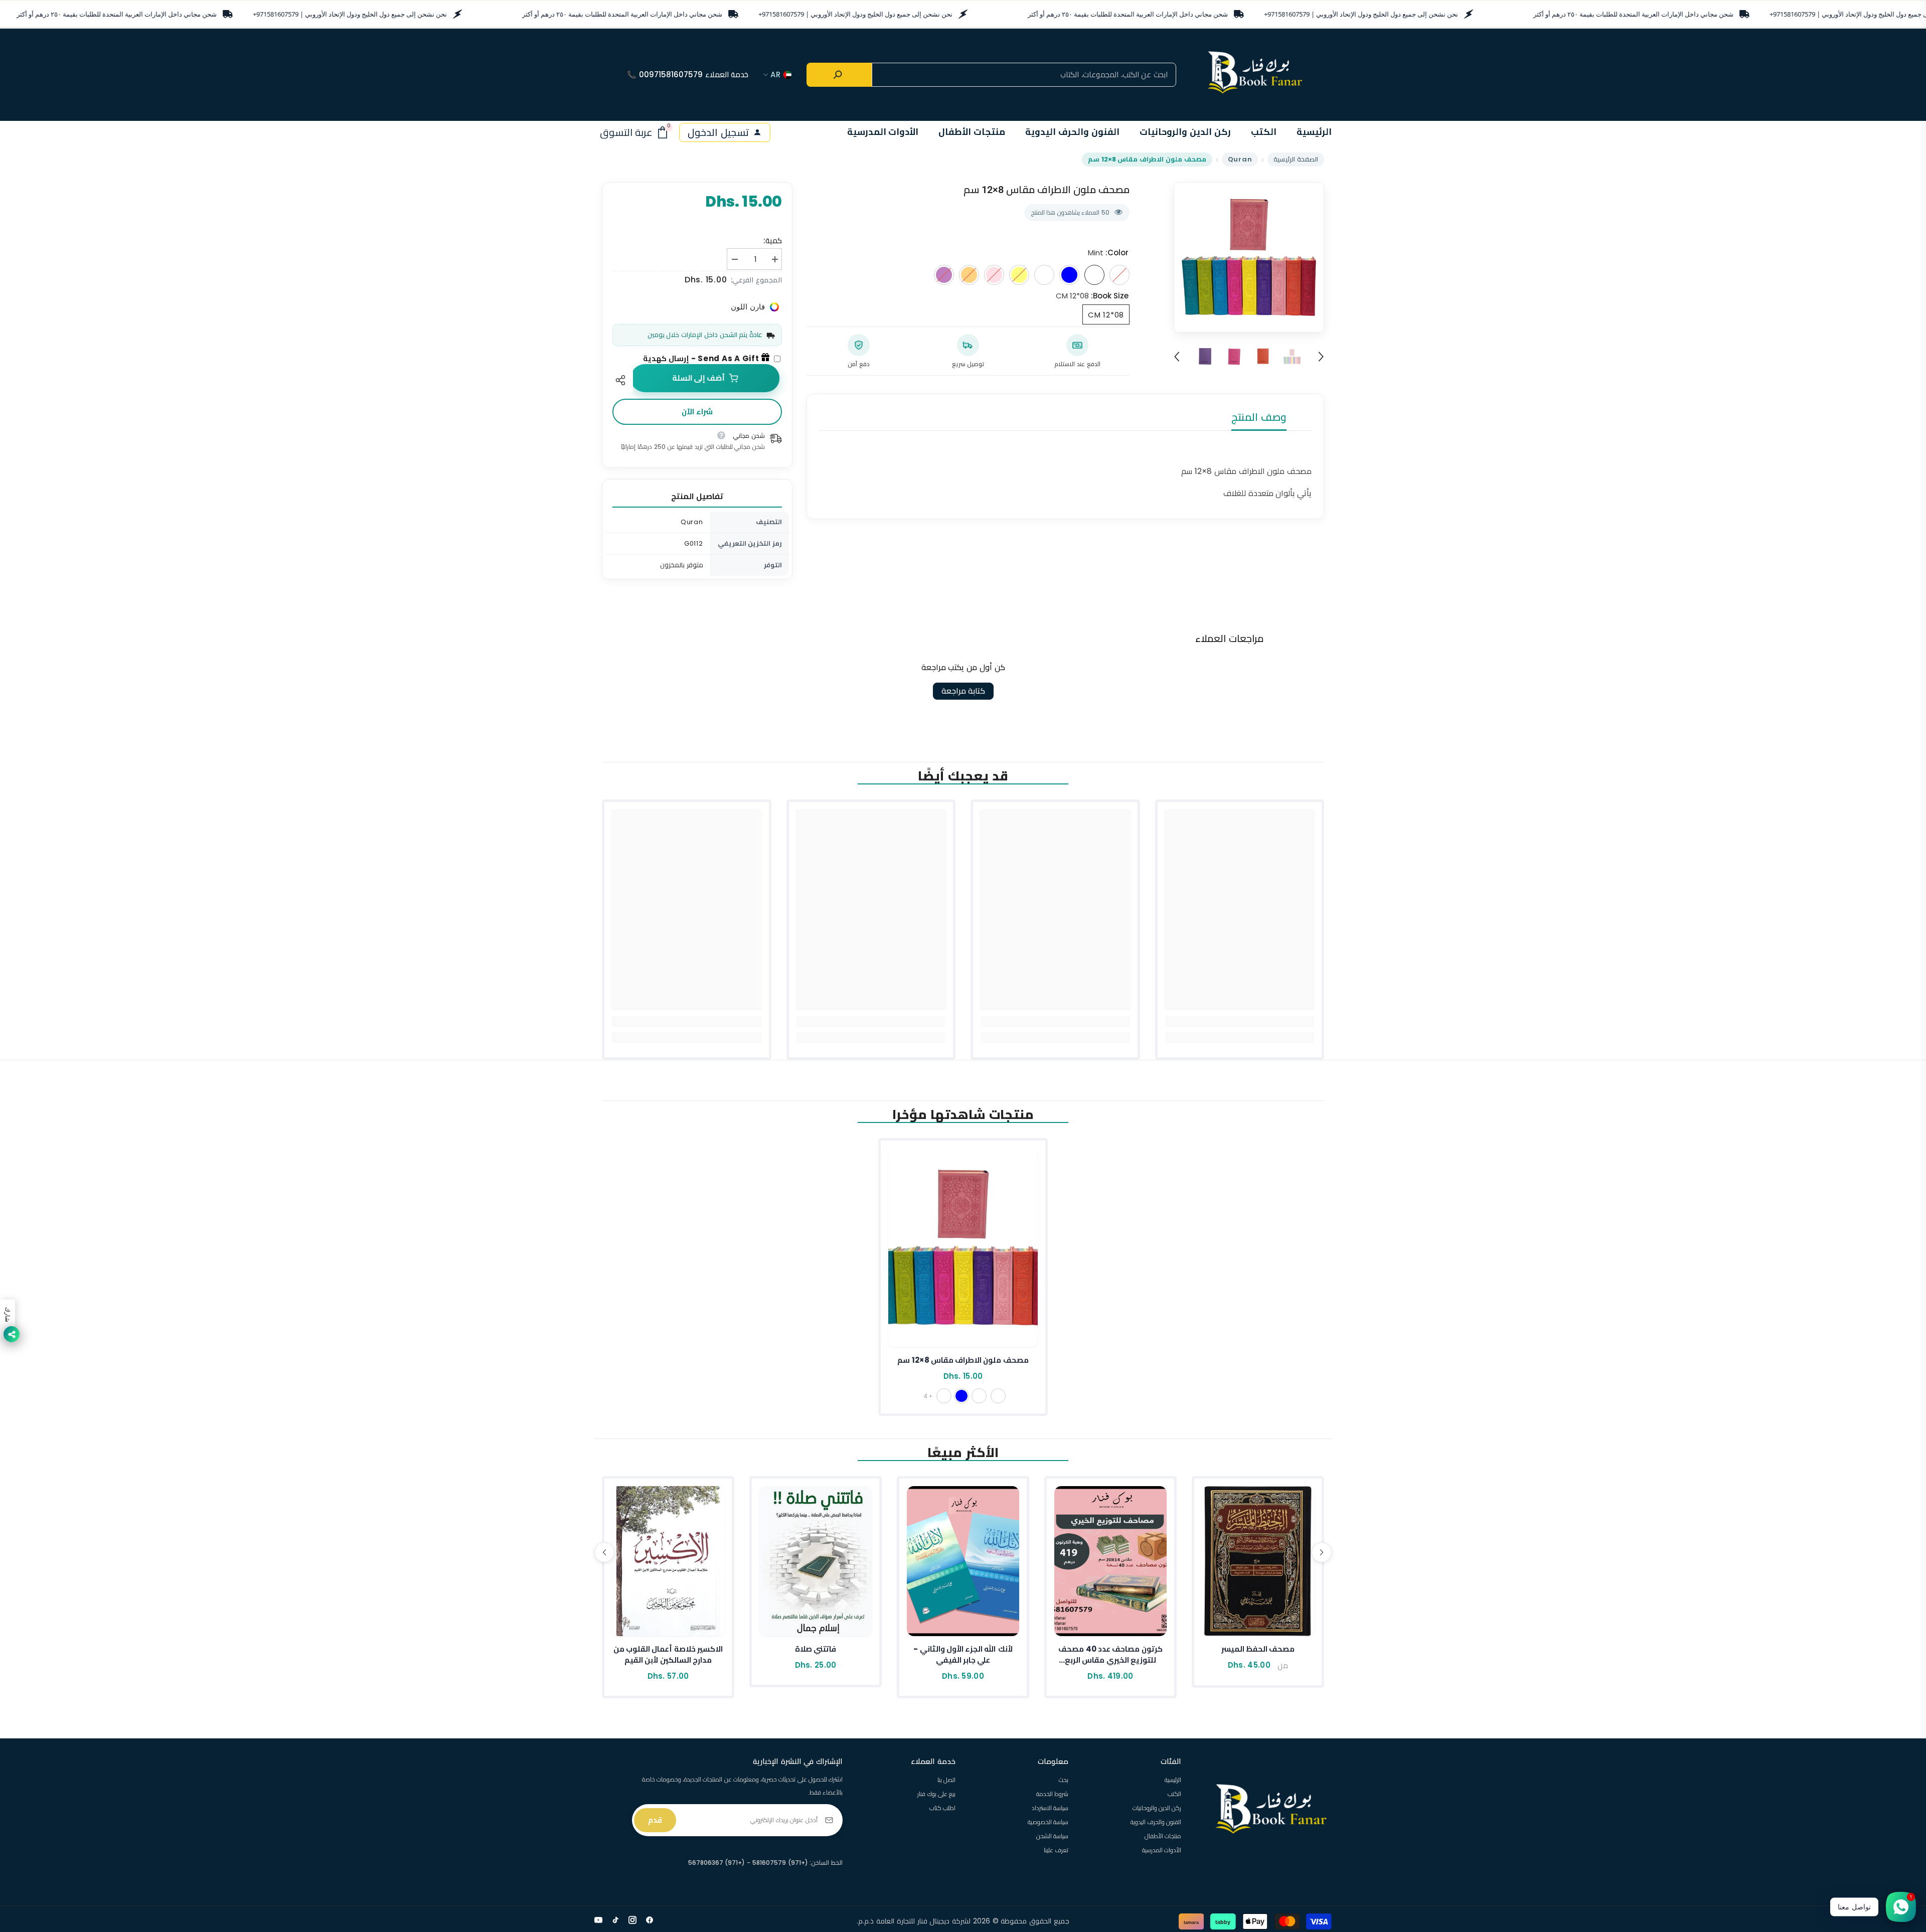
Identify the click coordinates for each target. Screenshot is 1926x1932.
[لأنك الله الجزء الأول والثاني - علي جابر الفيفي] (963, 1561)
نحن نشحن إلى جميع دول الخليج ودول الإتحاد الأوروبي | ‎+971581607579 (350, 14)
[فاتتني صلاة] (816, 1561)
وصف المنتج (1259, 417)
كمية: (773, 240)
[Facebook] (650, 1920)
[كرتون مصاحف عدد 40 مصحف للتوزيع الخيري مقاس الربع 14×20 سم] (1110, 1561)
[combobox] (1024, 75)
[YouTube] (598, 1920)
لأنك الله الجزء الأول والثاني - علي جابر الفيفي (963, 1654)
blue (961, 1396)
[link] (1240, 1022)
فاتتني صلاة (816, 1649)
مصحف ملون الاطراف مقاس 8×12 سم (963, 1360)
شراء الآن (697, 412)
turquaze (998, 1396)
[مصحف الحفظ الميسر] (1258, 1561)
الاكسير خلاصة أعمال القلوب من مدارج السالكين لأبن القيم (668, 1654)
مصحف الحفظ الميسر (1258, 1649)
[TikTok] (615, 1920)
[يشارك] (623, 380)
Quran (1240, 159)
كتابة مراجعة (963, 691)
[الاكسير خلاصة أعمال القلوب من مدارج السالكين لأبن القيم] (668, 1561)
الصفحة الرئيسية (1296, 159)
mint (979, 1396)
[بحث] (839, 75)
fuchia (944, 1396)
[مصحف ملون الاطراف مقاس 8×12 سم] (963, 1248)
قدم (655, 1820)
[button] (1177, 357)
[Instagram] (632, 1920)
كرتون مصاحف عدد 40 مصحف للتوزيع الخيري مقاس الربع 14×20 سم (1110, 1655)
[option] (1249, 257)
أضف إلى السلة (701, 378)
